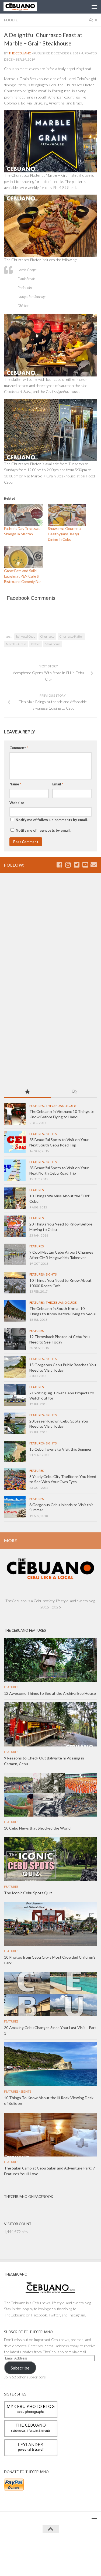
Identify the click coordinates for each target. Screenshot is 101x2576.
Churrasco (47, 636)
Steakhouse (53, 644)
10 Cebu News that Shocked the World (37, 1828)
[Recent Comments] (74, 1092)
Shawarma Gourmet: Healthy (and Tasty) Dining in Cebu (65, 534)
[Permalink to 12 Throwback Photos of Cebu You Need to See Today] (15, 1339)
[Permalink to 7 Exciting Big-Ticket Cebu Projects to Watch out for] (15, 1395)
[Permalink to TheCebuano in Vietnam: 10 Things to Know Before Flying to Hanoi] (15, 1114)
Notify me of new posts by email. (43, 830)
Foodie (11, 20)
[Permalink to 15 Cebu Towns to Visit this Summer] (15, 1451)
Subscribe (20, 2368)
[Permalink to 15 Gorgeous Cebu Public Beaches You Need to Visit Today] (15, 1367)
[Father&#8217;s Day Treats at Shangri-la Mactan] (23, 515)
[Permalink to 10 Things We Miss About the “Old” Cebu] (15, 1198)
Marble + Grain (16, 644)
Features (36, 1106)
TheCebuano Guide (61, 1106)
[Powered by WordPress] (34, 2549)
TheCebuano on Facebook (29, 2197)
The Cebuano (20, 53)
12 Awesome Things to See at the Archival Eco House (50, 1693)
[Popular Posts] (27, 1092)
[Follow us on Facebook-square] (59, 865)
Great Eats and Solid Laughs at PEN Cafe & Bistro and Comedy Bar (22, 576)
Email (58, 784)
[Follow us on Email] (94, 865)
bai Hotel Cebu (26, 636)
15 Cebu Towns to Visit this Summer (60, 1449)
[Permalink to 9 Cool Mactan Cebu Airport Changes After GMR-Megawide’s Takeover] (15, 1254)
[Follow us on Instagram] (68, 865)
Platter (36, 644)
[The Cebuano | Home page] (26, 7)
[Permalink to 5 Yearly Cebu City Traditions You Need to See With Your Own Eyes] (15, 1479)
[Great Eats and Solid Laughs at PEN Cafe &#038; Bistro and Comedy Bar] (23, 557)
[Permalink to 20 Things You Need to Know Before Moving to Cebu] (15, 1226)
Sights (51, 1134)
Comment (19, 748)
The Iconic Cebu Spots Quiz (28, 1893)
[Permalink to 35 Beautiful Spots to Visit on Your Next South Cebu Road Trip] (15, 1142)
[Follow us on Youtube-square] (85, 865)
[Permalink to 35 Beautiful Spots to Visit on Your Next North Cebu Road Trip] (15, 1170)
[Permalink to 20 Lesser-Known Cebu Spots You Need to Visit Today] (15, 1423)
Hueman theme (75, 2549)
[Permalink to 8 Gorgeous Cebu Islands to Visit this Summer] (15, 1507)
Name (15, 784)
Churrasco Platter (71, 636)
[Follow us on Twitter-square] (76, 865)
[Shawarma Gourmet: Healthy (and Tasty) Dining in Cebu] (67, 515)
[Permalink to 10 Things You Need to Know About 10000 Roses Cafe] (15, 1283)
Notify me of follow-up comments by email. (52, 820)
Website (17, 803)
